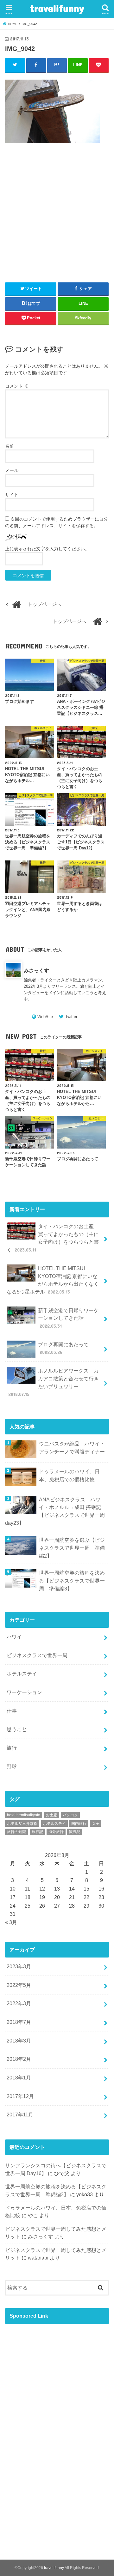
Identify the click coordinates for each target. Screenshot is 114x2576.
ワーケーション (24, 1692)
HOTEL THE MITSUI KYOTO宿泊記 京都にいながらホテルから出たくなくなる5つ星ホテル (53, 1280)
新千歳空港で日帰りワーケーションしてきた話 (68, 1318)
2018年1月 (19, 2078)
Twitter (71, 1017)
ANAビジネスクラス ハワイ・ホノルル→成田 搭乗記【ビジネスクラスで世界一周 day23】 (55, 1511)
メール (12, 470)
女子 (96, 1824)
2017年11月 (20, 2114)
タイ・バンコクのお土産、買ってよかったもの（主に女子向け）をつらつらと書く (53, 1238)
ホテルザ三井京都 (22, 1824)
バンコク (70, 1815)
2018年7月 (19, 2022)
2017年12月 (20, 2096)
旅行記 (37, 1832)
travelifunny (57, 8)
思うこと (17, 1729)
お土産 (52, 1815)
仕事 (12, 1711)
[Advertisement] (57, 226)
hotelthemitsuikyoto (24, 1815)
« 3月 (11, 1922)
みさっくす (36, 970)
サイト (12, 495)
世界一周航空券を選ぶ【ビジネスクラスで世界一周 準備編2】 (72, 1548)
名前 (9, 446)
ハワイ (14, 1637)
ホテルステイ (22, 1674)
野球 (12, 1766)
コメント (17, 386)
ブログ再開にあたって (63, 1348)
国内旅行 (79, 1824)
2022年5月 (19, 1985)
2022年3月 (19, 2003)
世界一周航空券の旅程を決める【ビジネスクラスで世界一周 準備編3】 (72, 1581)
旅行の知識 (16, 1832)
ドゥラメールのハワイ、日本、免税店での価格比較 (69, 1475)
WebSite (45, 1017)
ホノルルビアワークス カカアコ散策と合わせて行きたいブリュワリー (54, 1382)
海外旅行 (56, 1832)
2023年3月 (19, 1966)
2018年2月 (19, 2059)
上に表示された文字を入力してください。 (47, 549)
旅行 (12, 1748)
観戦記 (75, 1832)
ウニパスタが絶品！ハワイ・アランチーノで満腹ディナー (72, 1448)
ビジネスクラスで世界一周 (37, 1655)
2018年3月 (19, 2041)
